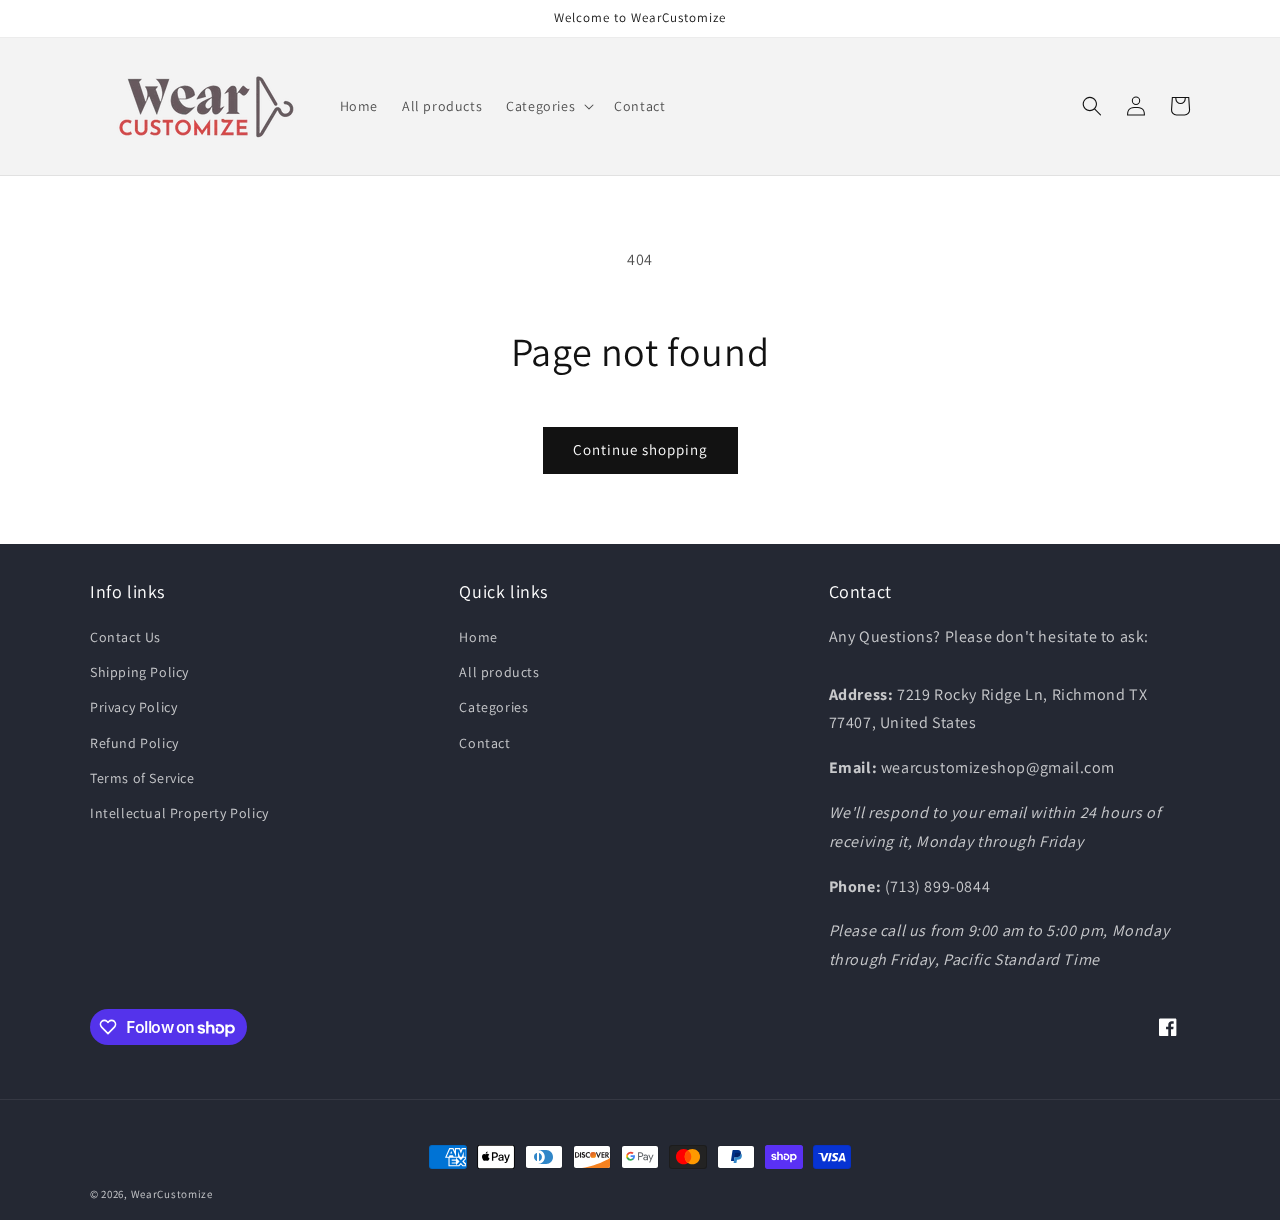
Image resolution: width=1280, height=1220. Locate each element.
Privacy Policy (133, 707)
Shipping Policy (139, 672)
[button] (548, 106)
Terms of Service (142, 778)
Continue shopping (640, 449)
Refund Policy (134, 743)
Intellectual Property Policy (179, 813)
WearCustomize (172, 1194)
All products (499, 672)
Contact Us (125, 637)
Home (478, 637)
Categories (493, 707)
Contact (484, 743)
